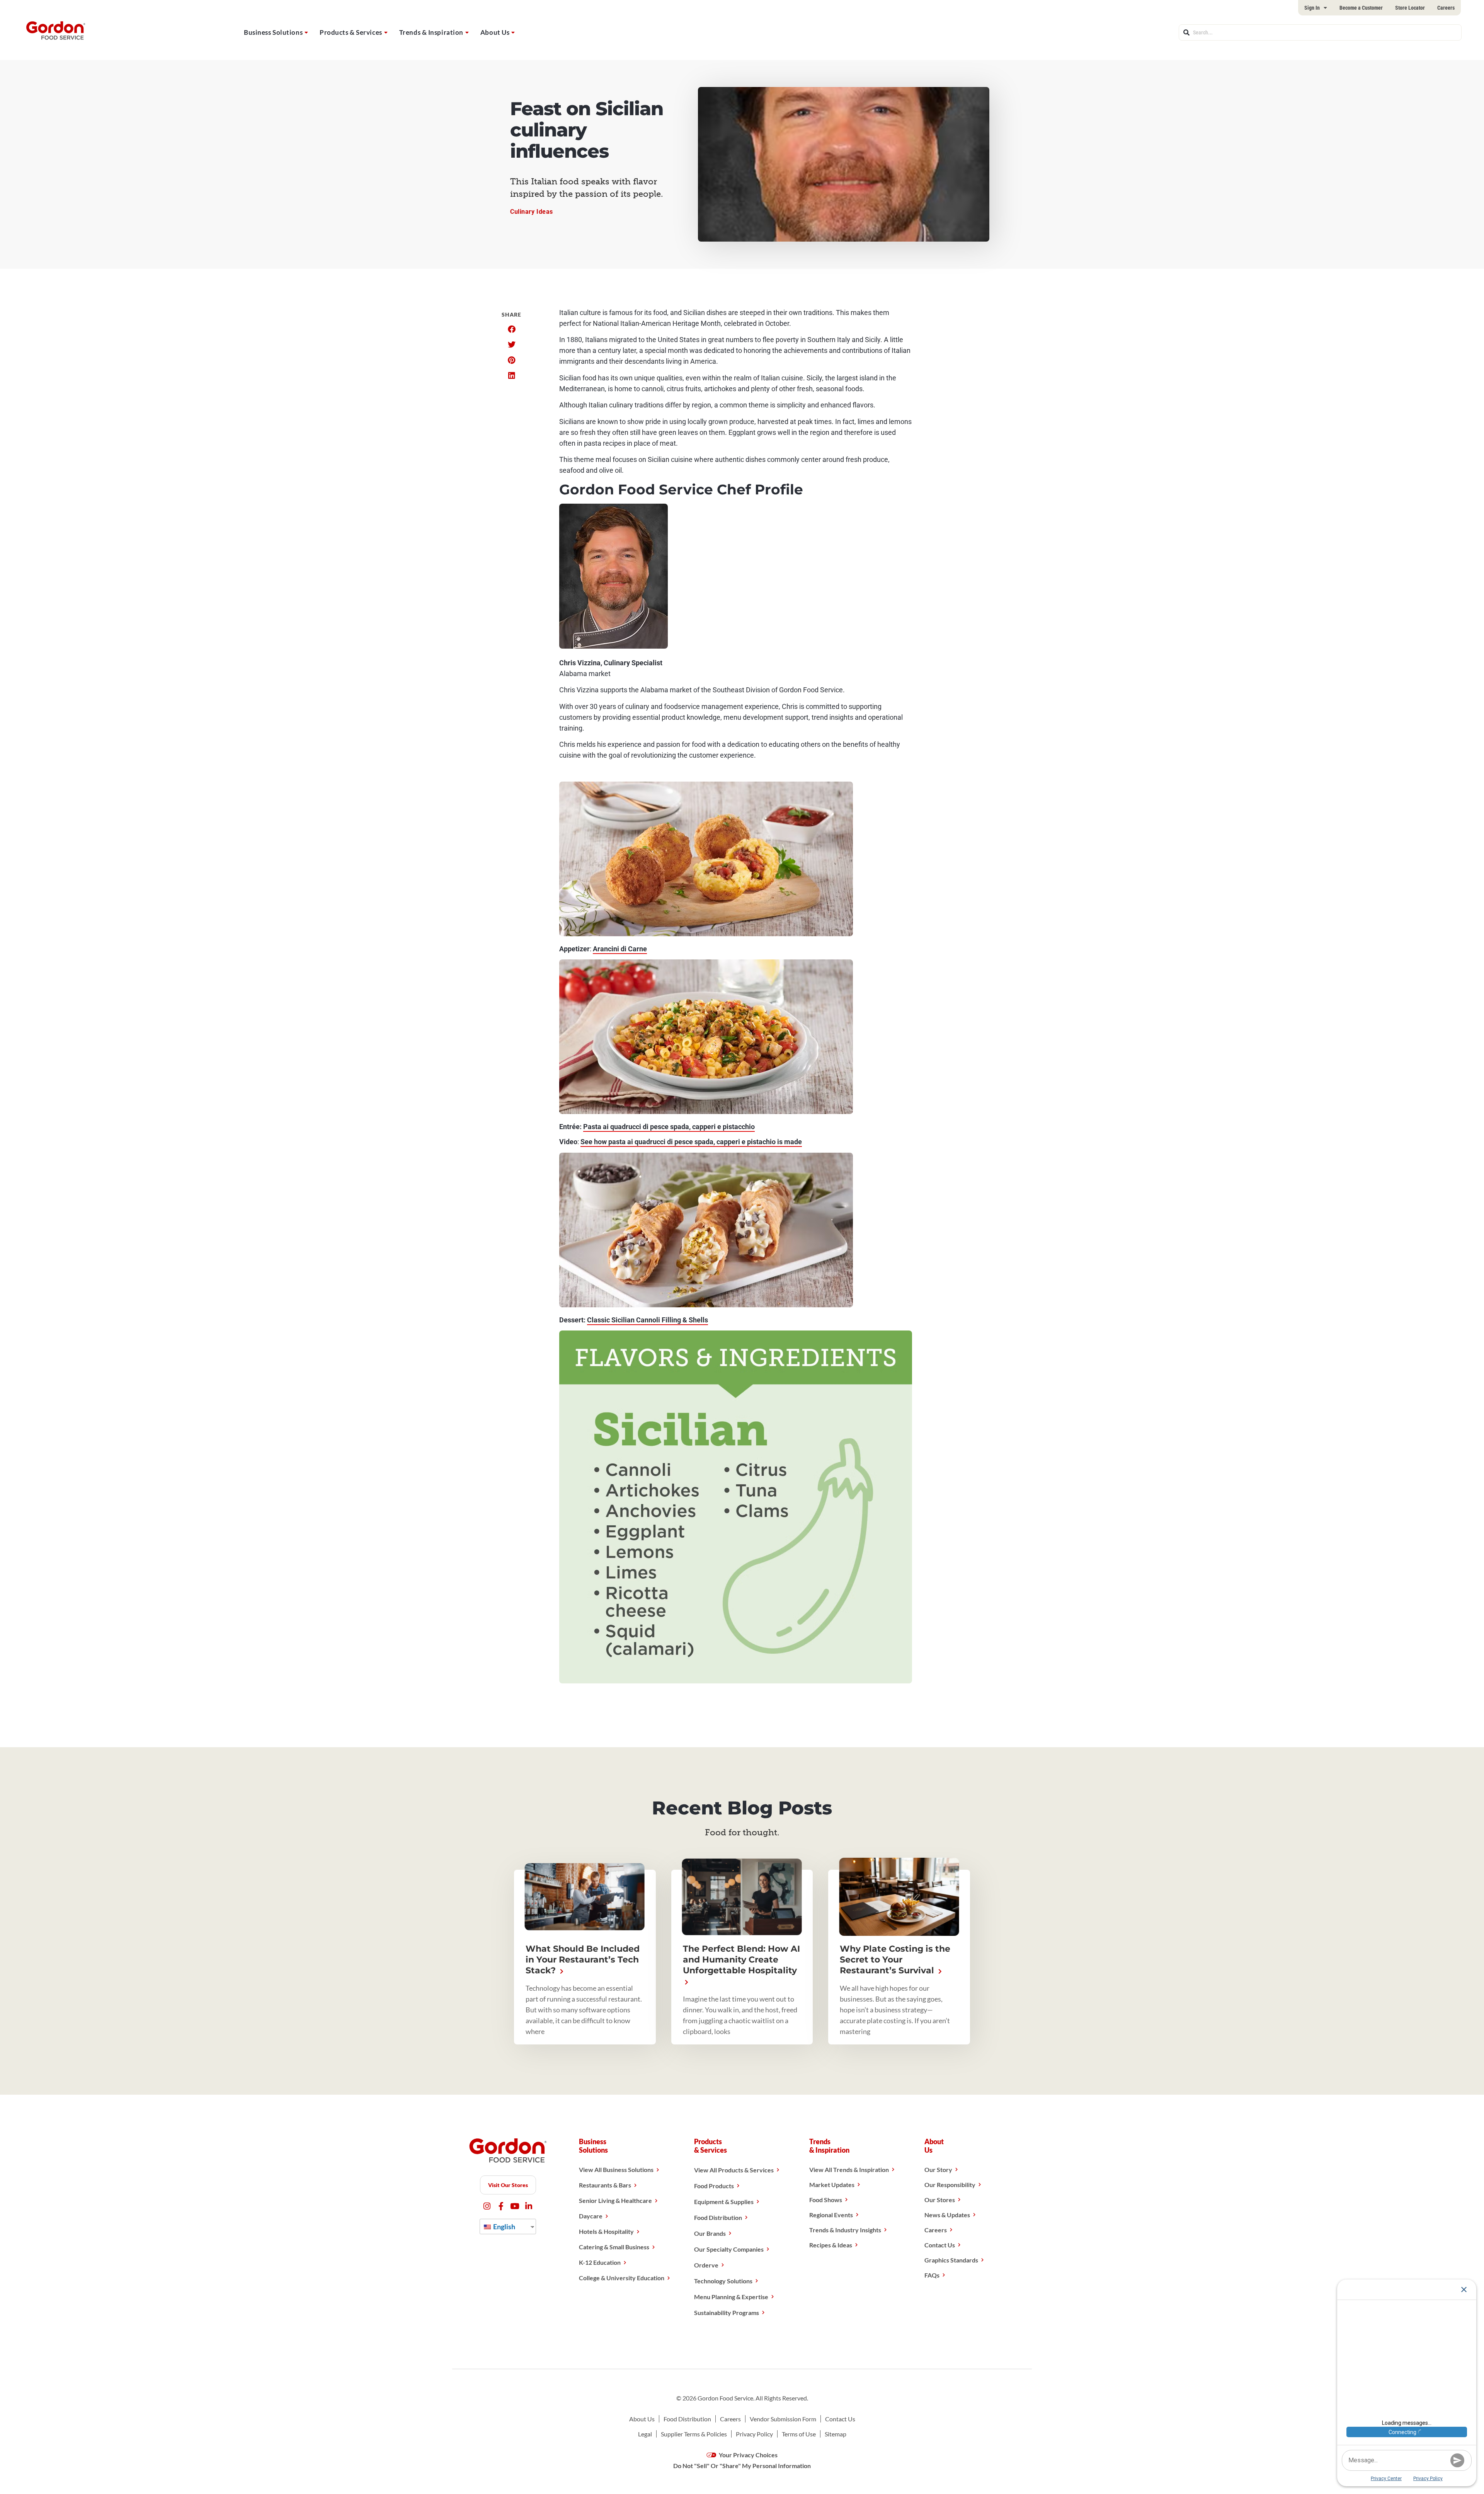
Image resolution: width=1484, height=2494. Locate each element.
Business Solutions (273, 32)
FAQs (932, 2275)
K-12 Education (600, 2262)
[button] (511, 329)
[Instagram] (487, 2206)
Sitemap (836, 2434)
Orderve (706, 2265)
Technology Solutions (723, 2281)
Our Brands (710, 2233)
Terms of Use (799, 2434)
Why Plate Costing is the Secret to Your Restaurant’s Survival (895, 1960)
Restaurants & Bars (605, 2185)
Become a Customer (1361, 8)
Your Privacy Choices (748, 2455)
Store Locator (1410, 8)
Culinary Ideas (532, 212)
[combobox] (1320, 32)
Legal (645, 2434)
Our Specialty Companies (729, 2249)
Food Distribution (718, 2217)
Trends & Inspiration (431, 32)
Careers (1446, 8)
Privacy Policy (754, 2434)
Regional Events (831, 2215)
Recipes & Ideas (831, 2245)
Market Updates (832, 2185)
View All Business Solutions (616, 2169)
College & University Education (622, 2278)
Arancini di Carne (620, 949)
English (504, 2227)
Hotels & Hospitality (606, 2231)
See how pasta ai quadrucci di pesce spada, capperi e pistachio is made (691, 1142)
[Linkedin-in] (529, 2206)
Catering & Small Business (614, 2247)
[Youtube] (515, 2206)
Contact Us (940, 2245)
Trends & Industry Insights (845, 2230)
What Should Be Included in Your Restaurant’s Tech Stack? (583, 1960)
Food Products (714, 2186)
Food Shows (826, 2200)
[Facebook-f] (501, 2206)
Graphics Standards (951, 2260)
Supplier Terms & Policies (694, 2434)
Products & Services (351, 32)
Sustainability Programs (727, 2313)
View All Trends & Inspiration (849, 2169)
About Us (495, 32)
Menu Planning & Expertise (731, 2297)
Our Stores (940, 2200)
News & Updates (947, 2215)
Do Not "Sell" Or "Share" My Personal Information (742, 2466)
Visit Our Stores (508, 2185)
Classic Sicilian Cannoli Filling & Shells (648, 1320)
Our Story (938, 2169)
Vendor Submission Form (783, 2419)
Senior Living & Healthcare (615, 2200)
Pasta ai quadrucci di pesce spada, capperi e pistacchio (669, 1127)
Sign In (1312, 8)
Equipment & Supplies (724, 2202)
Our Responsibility (950, 2185)
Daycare (591, 2216)
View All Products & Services (734, 2170)
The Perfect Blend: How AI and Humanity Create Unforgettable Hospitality (741, 1960)
